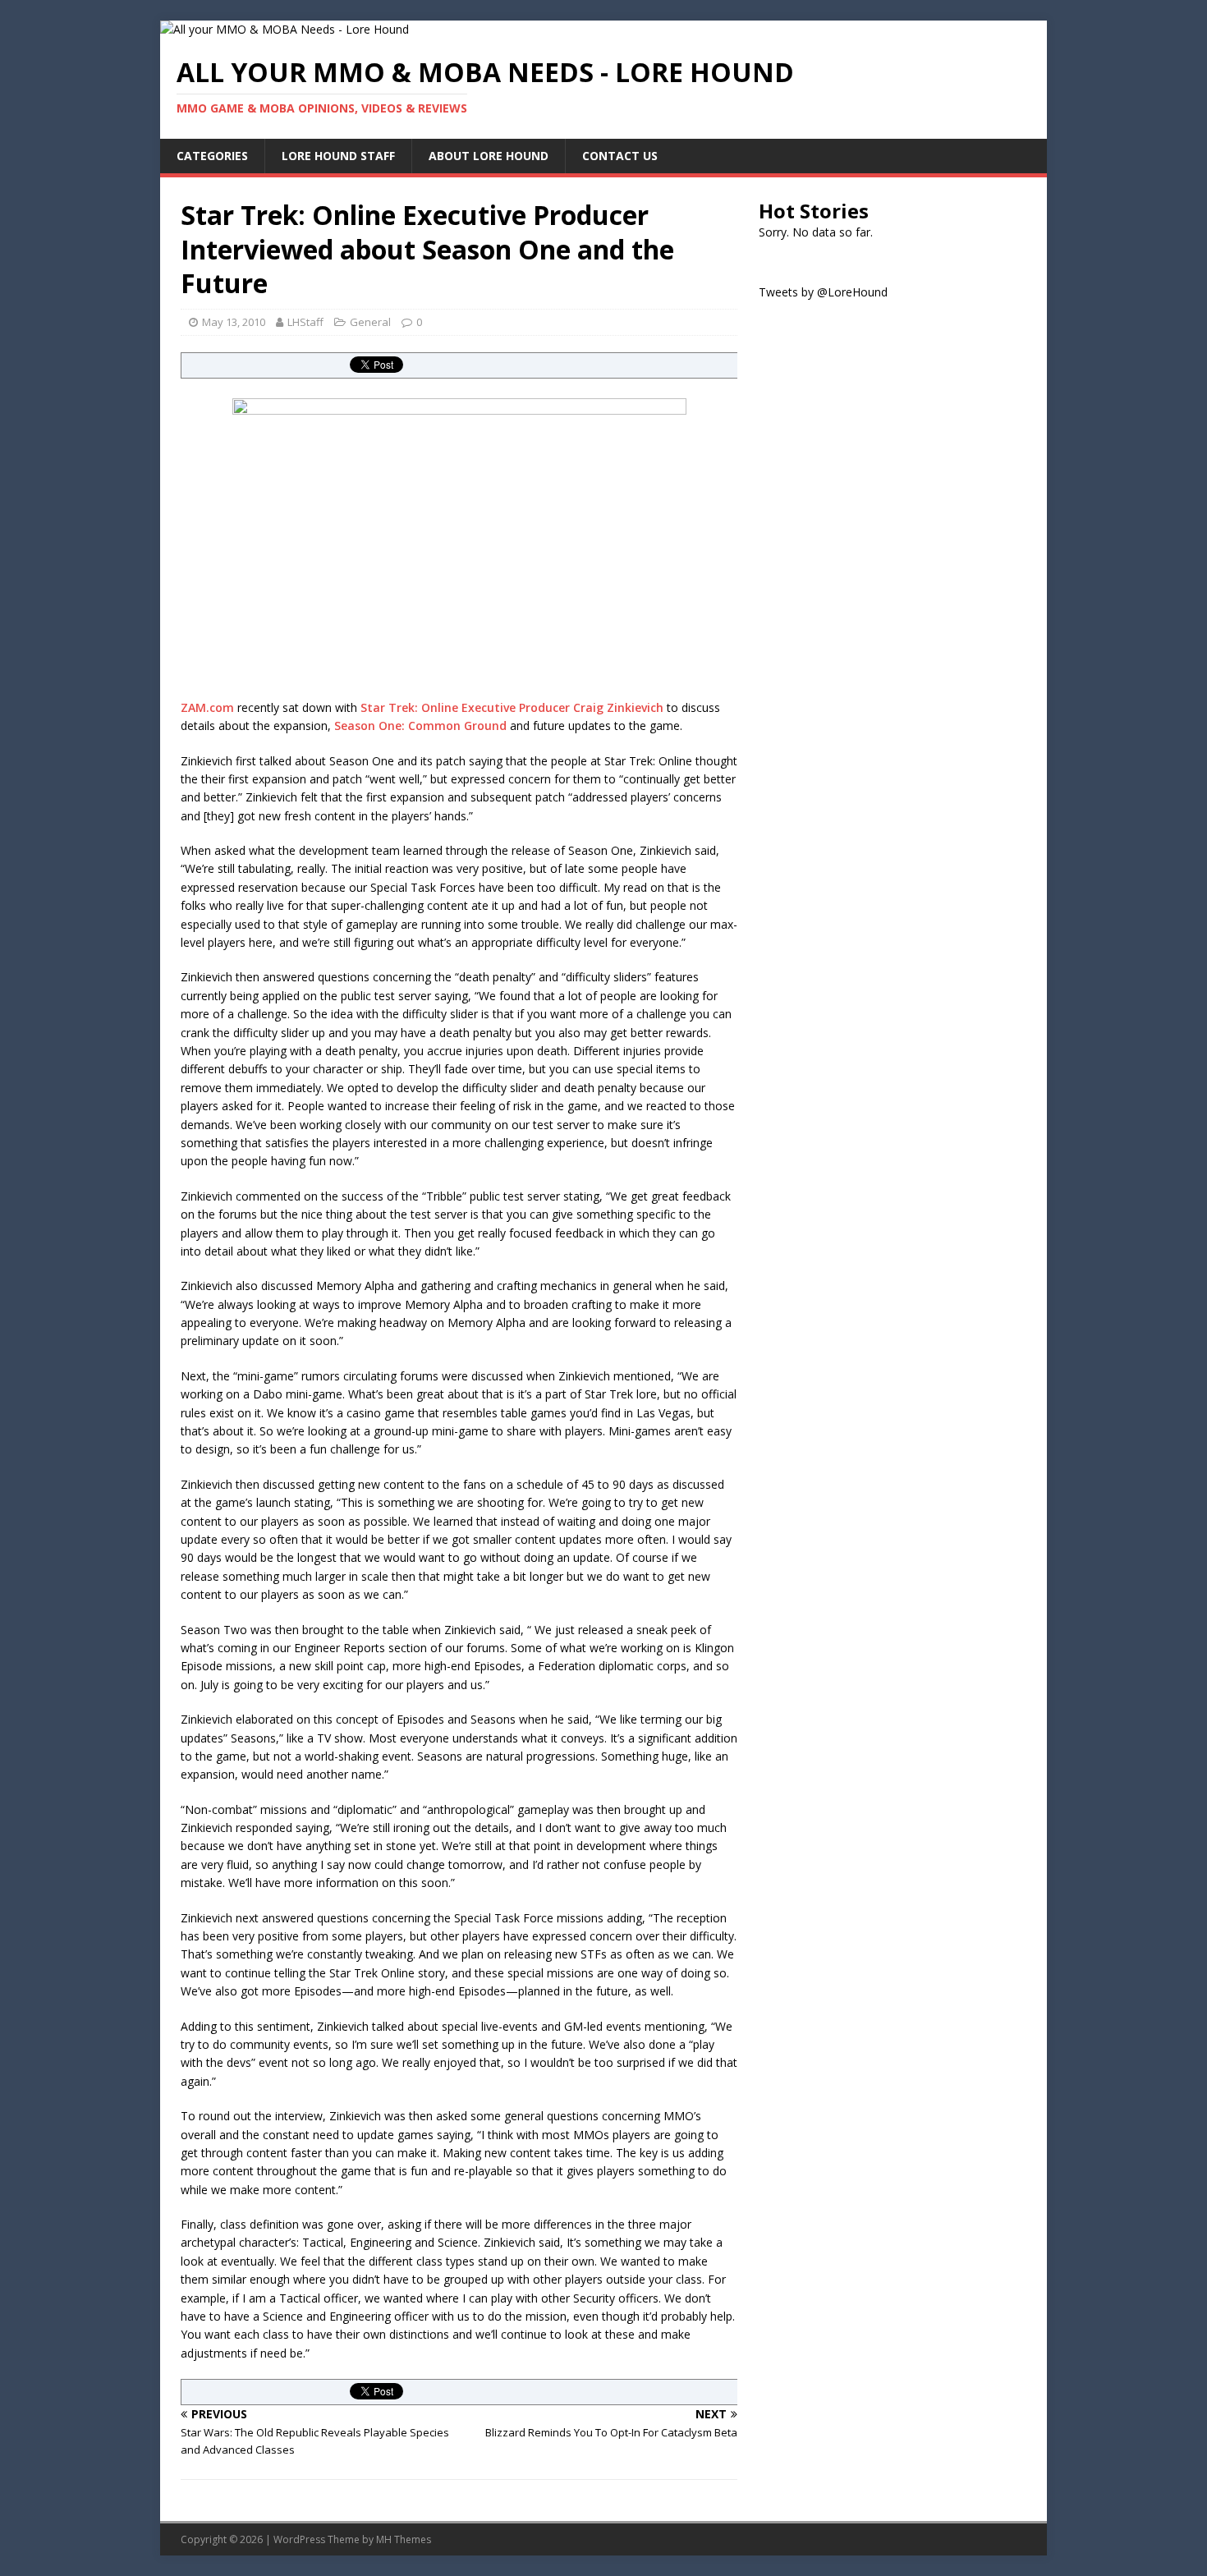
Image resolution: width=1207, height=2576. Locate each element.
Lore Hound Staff (338, 156)
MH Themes (404, 2539)
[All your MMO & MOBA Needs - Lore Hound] (285, 29)
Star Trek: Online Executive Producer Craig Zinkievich (512, 707)
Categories (212, 156)
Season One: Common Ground (420, 726)
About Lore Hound (489, 156)
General (370, 322)
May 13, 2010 (234, 322)
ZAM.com (207, 707)
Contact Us (620, 156)
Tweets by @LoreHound (823, 292)
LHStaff (305, 322)
